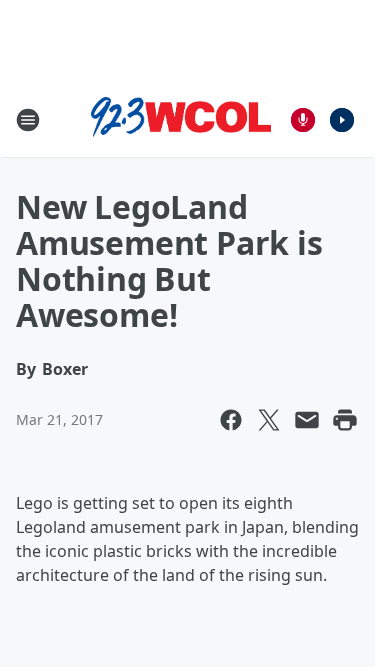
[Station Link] (181, 120)
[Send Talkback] (303, 120)
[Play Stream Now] (342, 120)
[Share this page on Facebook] (231, 420)
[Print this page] (345, 420)
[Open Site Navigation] (28, 120)
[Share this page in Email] (307, 420)
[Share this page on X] (269, 420)
